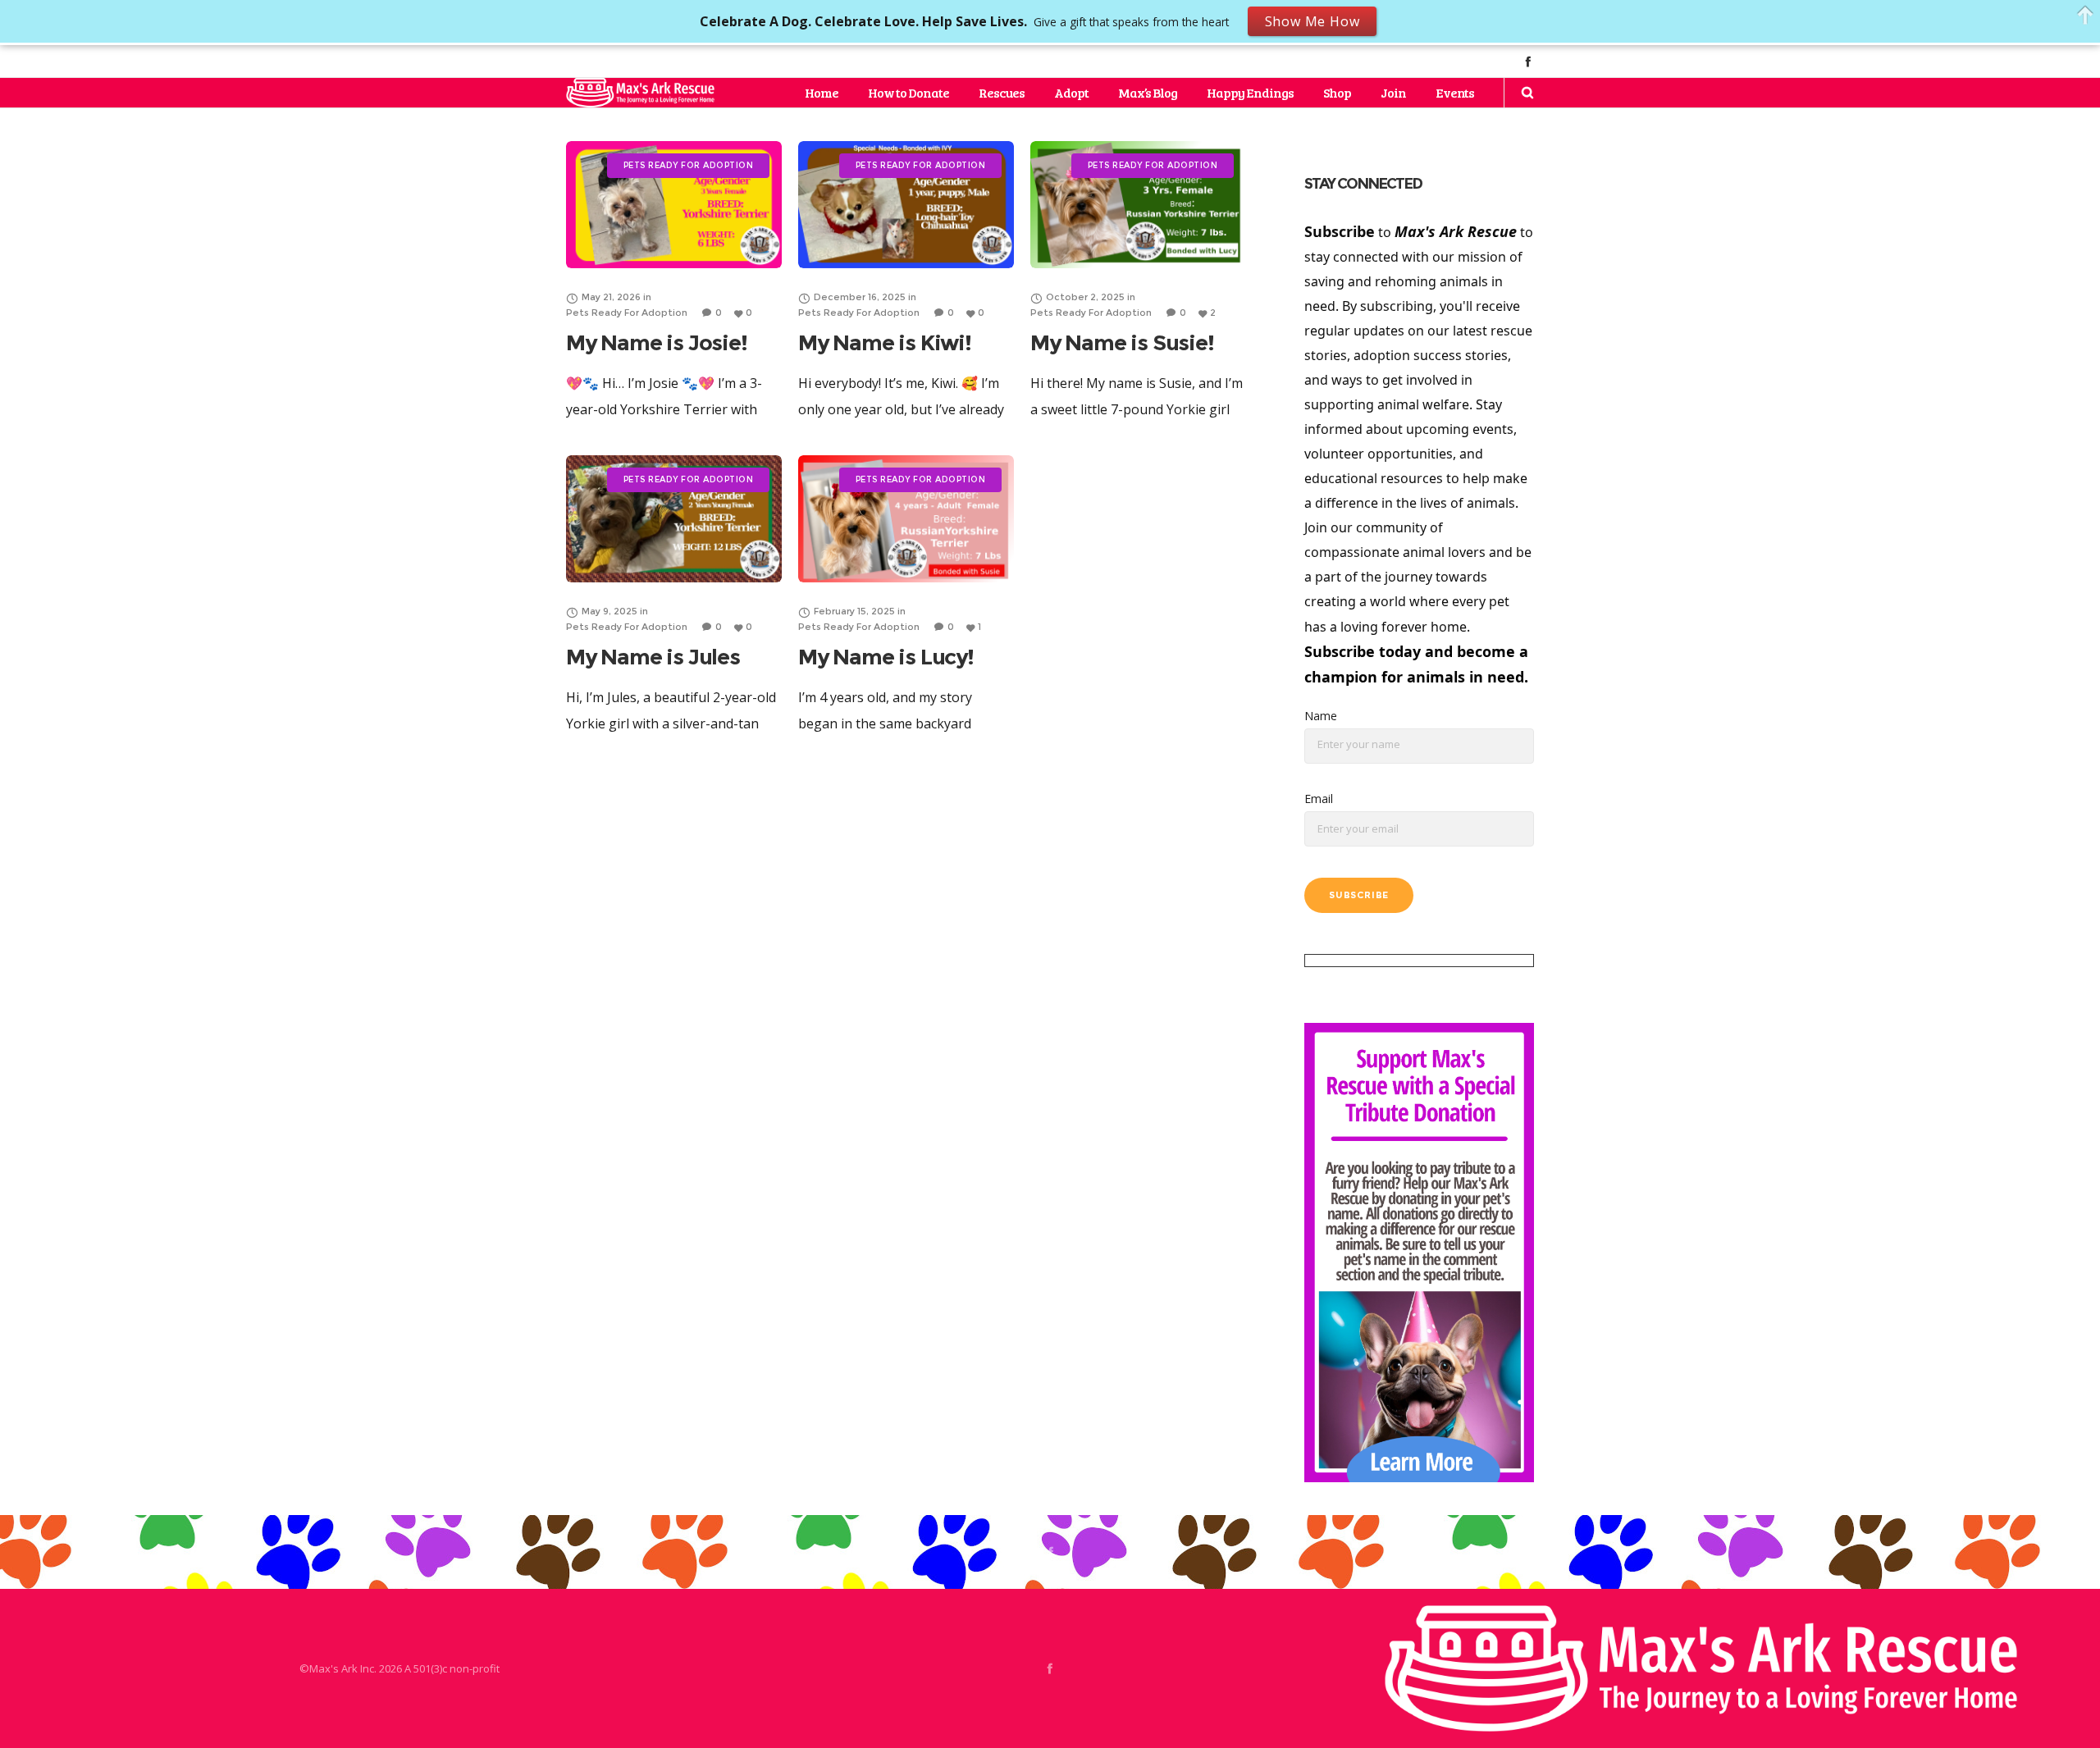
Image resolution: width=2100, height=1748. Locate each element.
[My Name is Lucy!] (906, 519)
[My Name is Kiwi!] (906, 205)
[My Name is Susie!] (1138, 205)
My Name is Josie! (657, 343)
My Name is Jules (653, 657)
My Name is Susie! (1122, 343)
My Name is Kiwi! (885, 343)
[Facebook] (1528, 61)
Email (1319, 799)
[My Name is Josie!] (674, 205)
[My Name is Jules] (674, 519)
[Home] (1701, 1668)
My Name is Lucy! (886, 657)
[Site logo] (640, 93)
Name (1321, 716)
